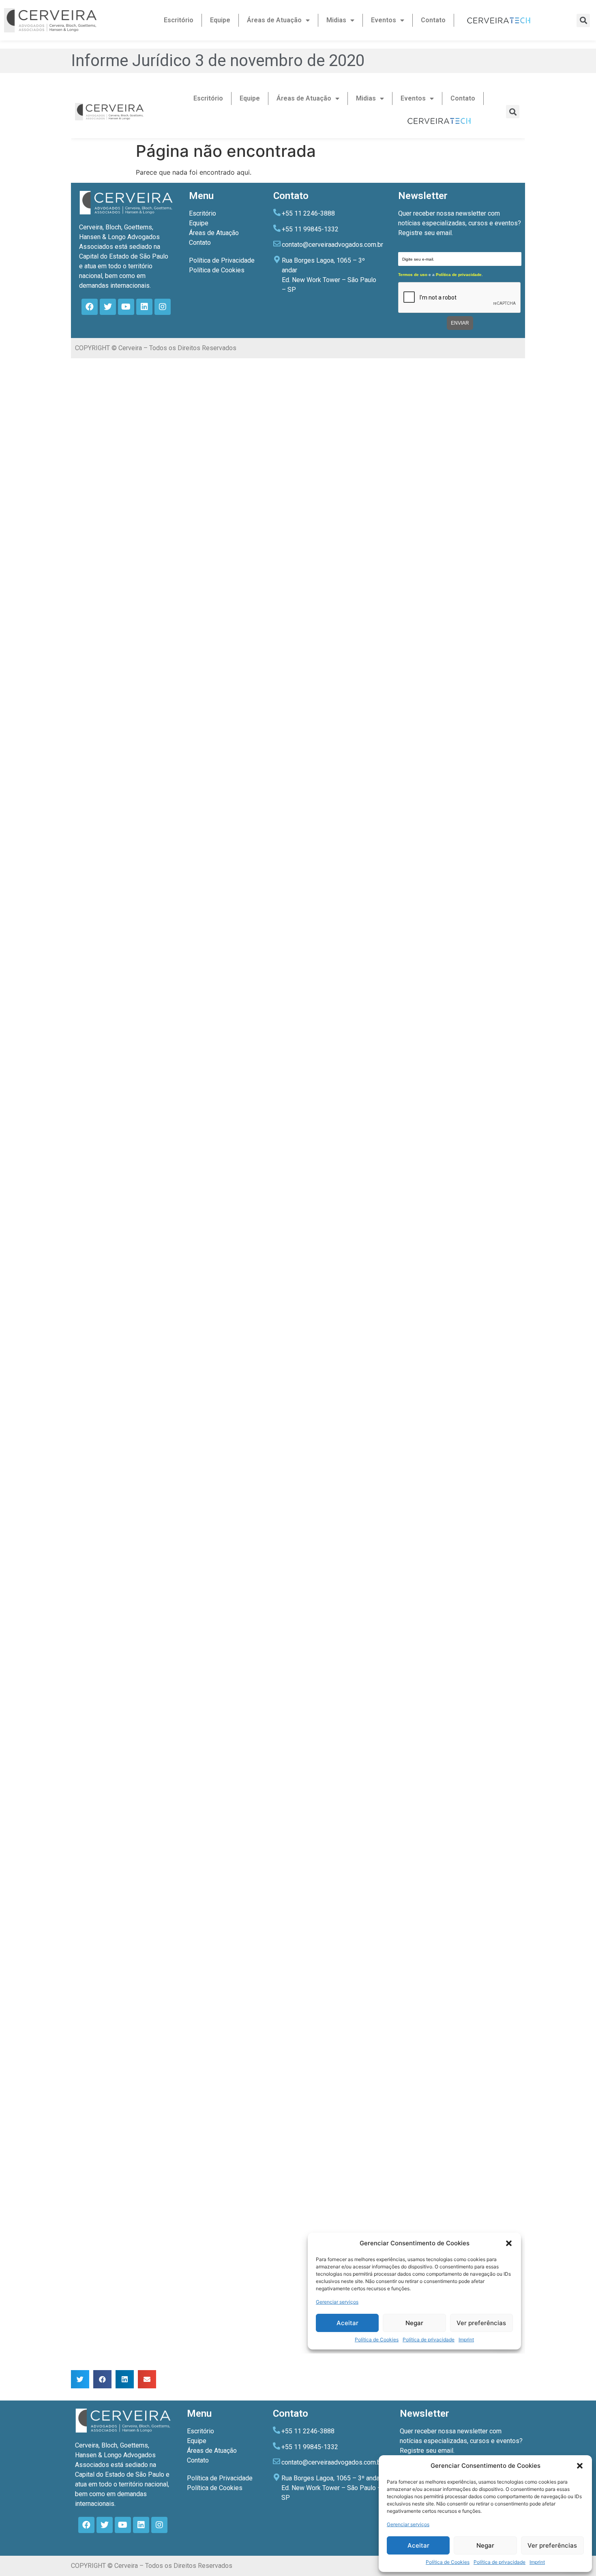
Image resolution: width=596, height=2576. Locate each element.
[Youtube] (123, 2525)
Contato (433, 20)
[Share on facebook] (102, 2379)
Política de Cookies (448, 2562)
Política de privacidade (500, 2562)
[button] (580, 2466)
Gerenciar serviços (408, 2524)
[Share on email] (147, 2379)
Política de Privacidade (220, 2478)
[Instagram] (159, 2525)
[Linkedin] (141, 2525)
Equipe (220, 20)
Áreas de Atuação (274, 20)
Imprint (537, 2562)
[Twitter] (105, 2525)
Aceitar (418, 2545)
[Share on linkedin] (125, 2379)
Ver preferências (552, 2545)
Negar (485, 2545)
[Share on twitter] (80, 2379)
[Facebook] (86, 2525)
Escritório (179, 20)
